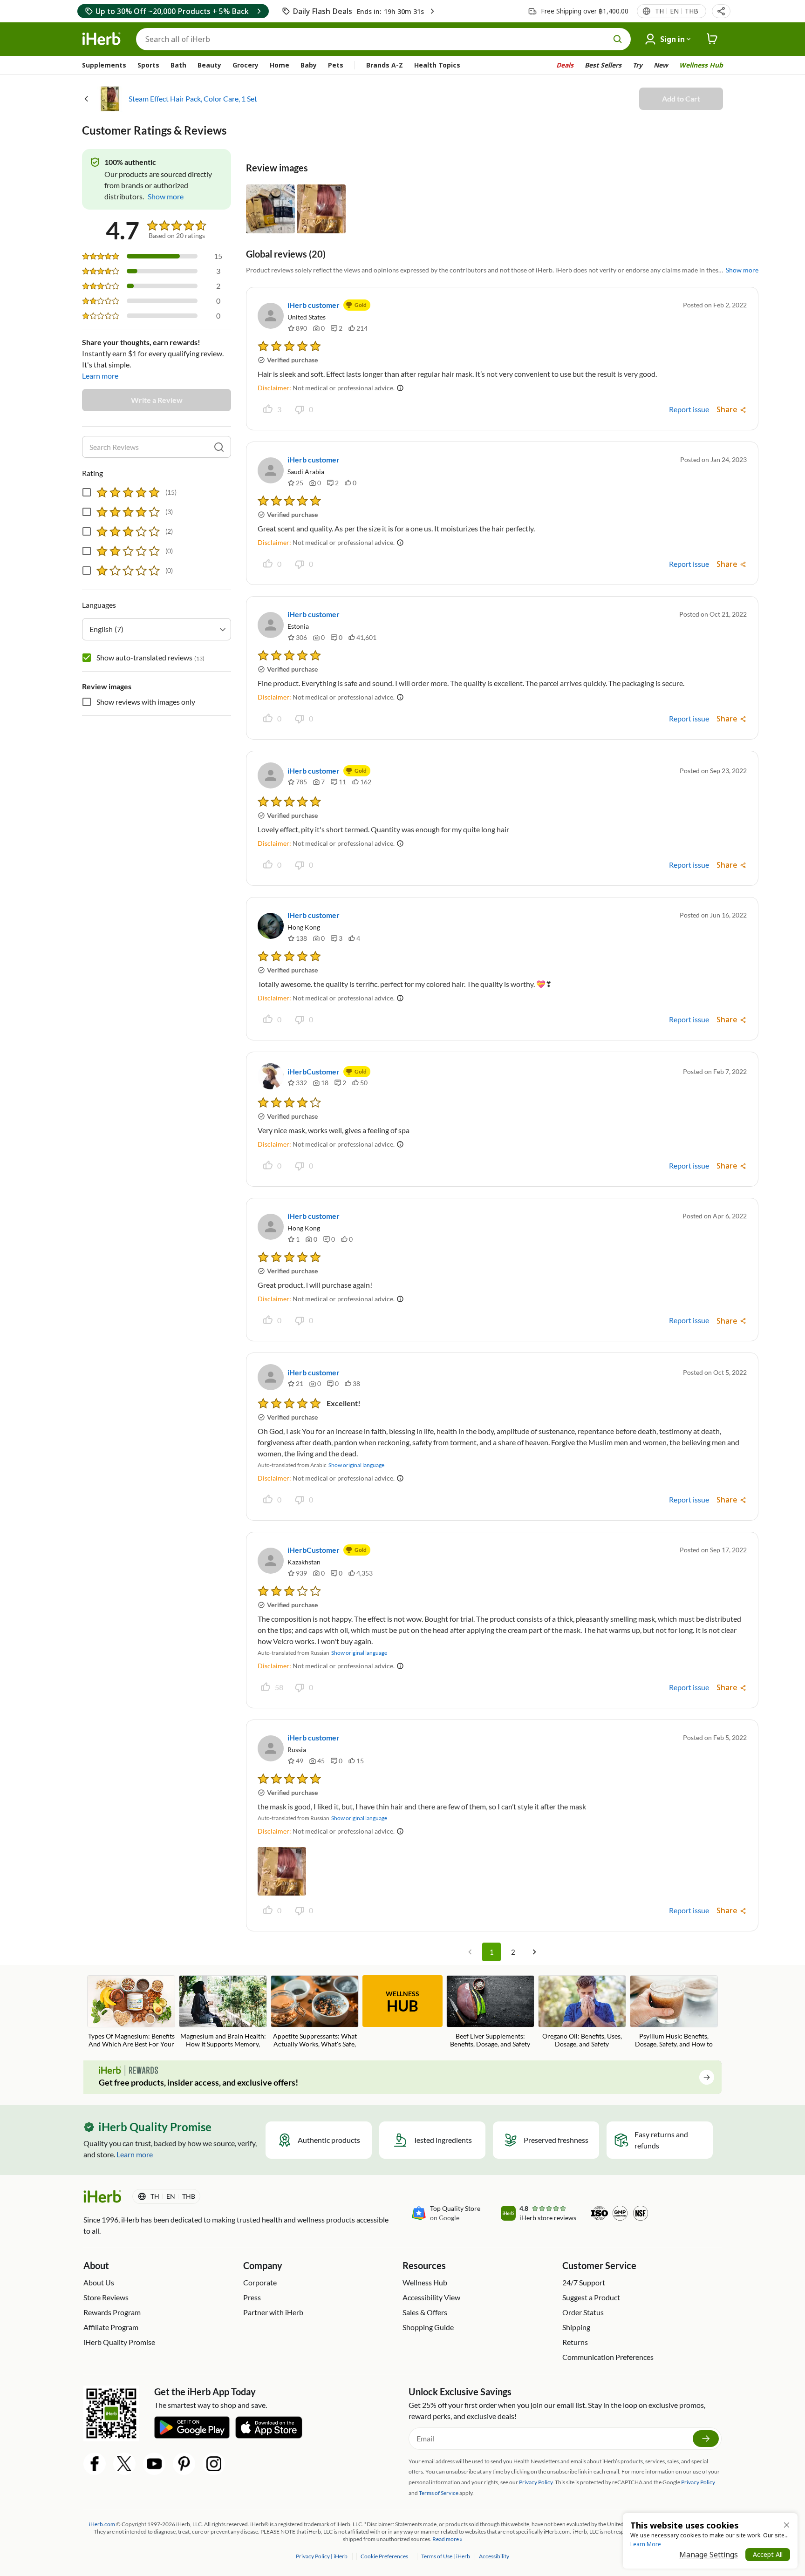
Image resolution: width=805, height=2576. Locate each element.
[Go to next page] (534, 1952)
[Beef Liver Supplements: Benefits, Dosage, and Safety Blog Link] (490, 2012)
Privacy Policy (698, 2482)
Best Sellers (603, 65)
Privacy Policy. (536, 2482)
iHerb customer (314, 305)
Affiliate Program (111, 2327)
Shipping (576, 2327)
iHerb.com (102, 2524)
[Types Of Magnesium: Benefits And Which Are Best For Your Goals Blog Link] (131, 2012)
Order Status (583, 2312)
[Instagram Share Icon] (214, 2464)
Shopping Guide (428, 2327)
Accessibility (494, 2556)
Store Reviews (106, 2297)
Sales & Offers (425, 2312)
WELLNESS (402, 2002)
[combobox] (157, 629)
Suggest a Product (591, 2297)
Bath (178, 65)
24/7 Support (584, 2282)
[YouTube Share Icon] (154, 2464)
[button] (721, 11)
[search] (219, 447)
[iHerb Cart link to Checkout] (712, 39)
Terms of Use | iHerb (446, 2556)
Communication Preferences (608, 2357)
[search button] (618, 39)
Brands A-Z (385, 65)
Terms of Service (439, 2493)
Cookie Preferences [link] (384, 2556)
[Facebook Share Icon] (95, 2464)
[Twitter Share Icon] (124, 2464)
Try (638, 65)
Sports (148, 65)
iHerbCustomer (314, 1071)
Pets (336, 65)
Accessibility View (431, 2297)
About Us (99, 2282)
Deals (565, 65)
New (661, 65)
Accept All (768, 2554)
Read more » (447, 2539)
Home (280, 65)
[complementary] (384, 2556)
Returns (575, 2342)
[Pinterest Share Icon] (184, 2464)
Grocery (246, 65)
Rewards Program (112, 2312)
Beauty (209, 65)
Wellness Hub (701, 65)
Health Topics (437, 65)
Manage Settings (709, 2555)
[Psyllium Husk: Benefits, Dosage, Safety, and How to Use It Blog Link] (674, 2012)
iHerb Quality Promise (119, 2342)
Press (252, 2297)
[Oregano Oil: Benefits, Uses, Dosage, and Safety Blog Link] (582, 2012)
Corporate (260, 2282)
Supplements (104, 65)
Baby (309, 65)
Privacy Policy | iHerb (322, 2556)
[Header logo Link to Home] (102, 39)
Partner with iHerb (273, 2312)
